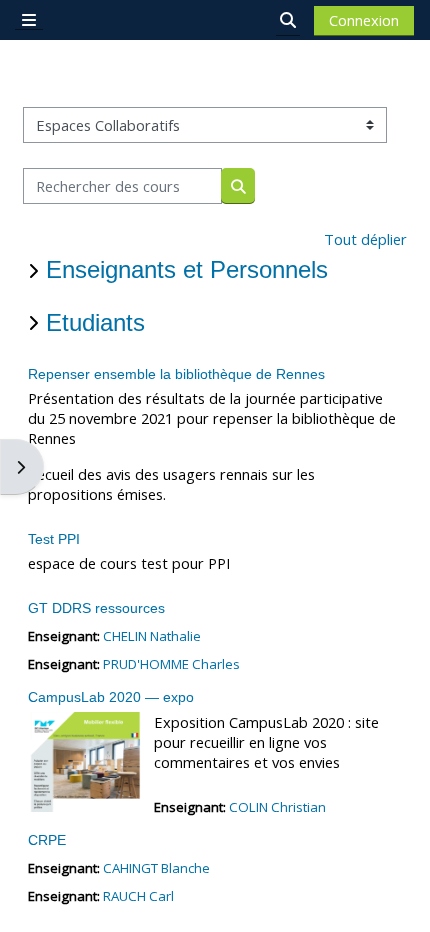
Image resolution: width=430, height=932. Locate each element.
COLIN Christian (277, 807)
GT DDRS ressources (96, 608)
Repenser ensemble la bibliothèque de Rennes (176, 374)
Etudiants (95, 322)
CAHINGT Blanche (156, 868)
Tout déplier (365, 239)
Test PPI (54, 539)
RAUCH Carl (138, 896)
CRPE (47, 840)
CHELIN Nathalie (152, 636)
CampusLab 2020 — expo (111, 697)
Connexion (364, 20)
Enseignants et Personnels (187, 269)
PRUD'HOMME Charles (171, 664)
